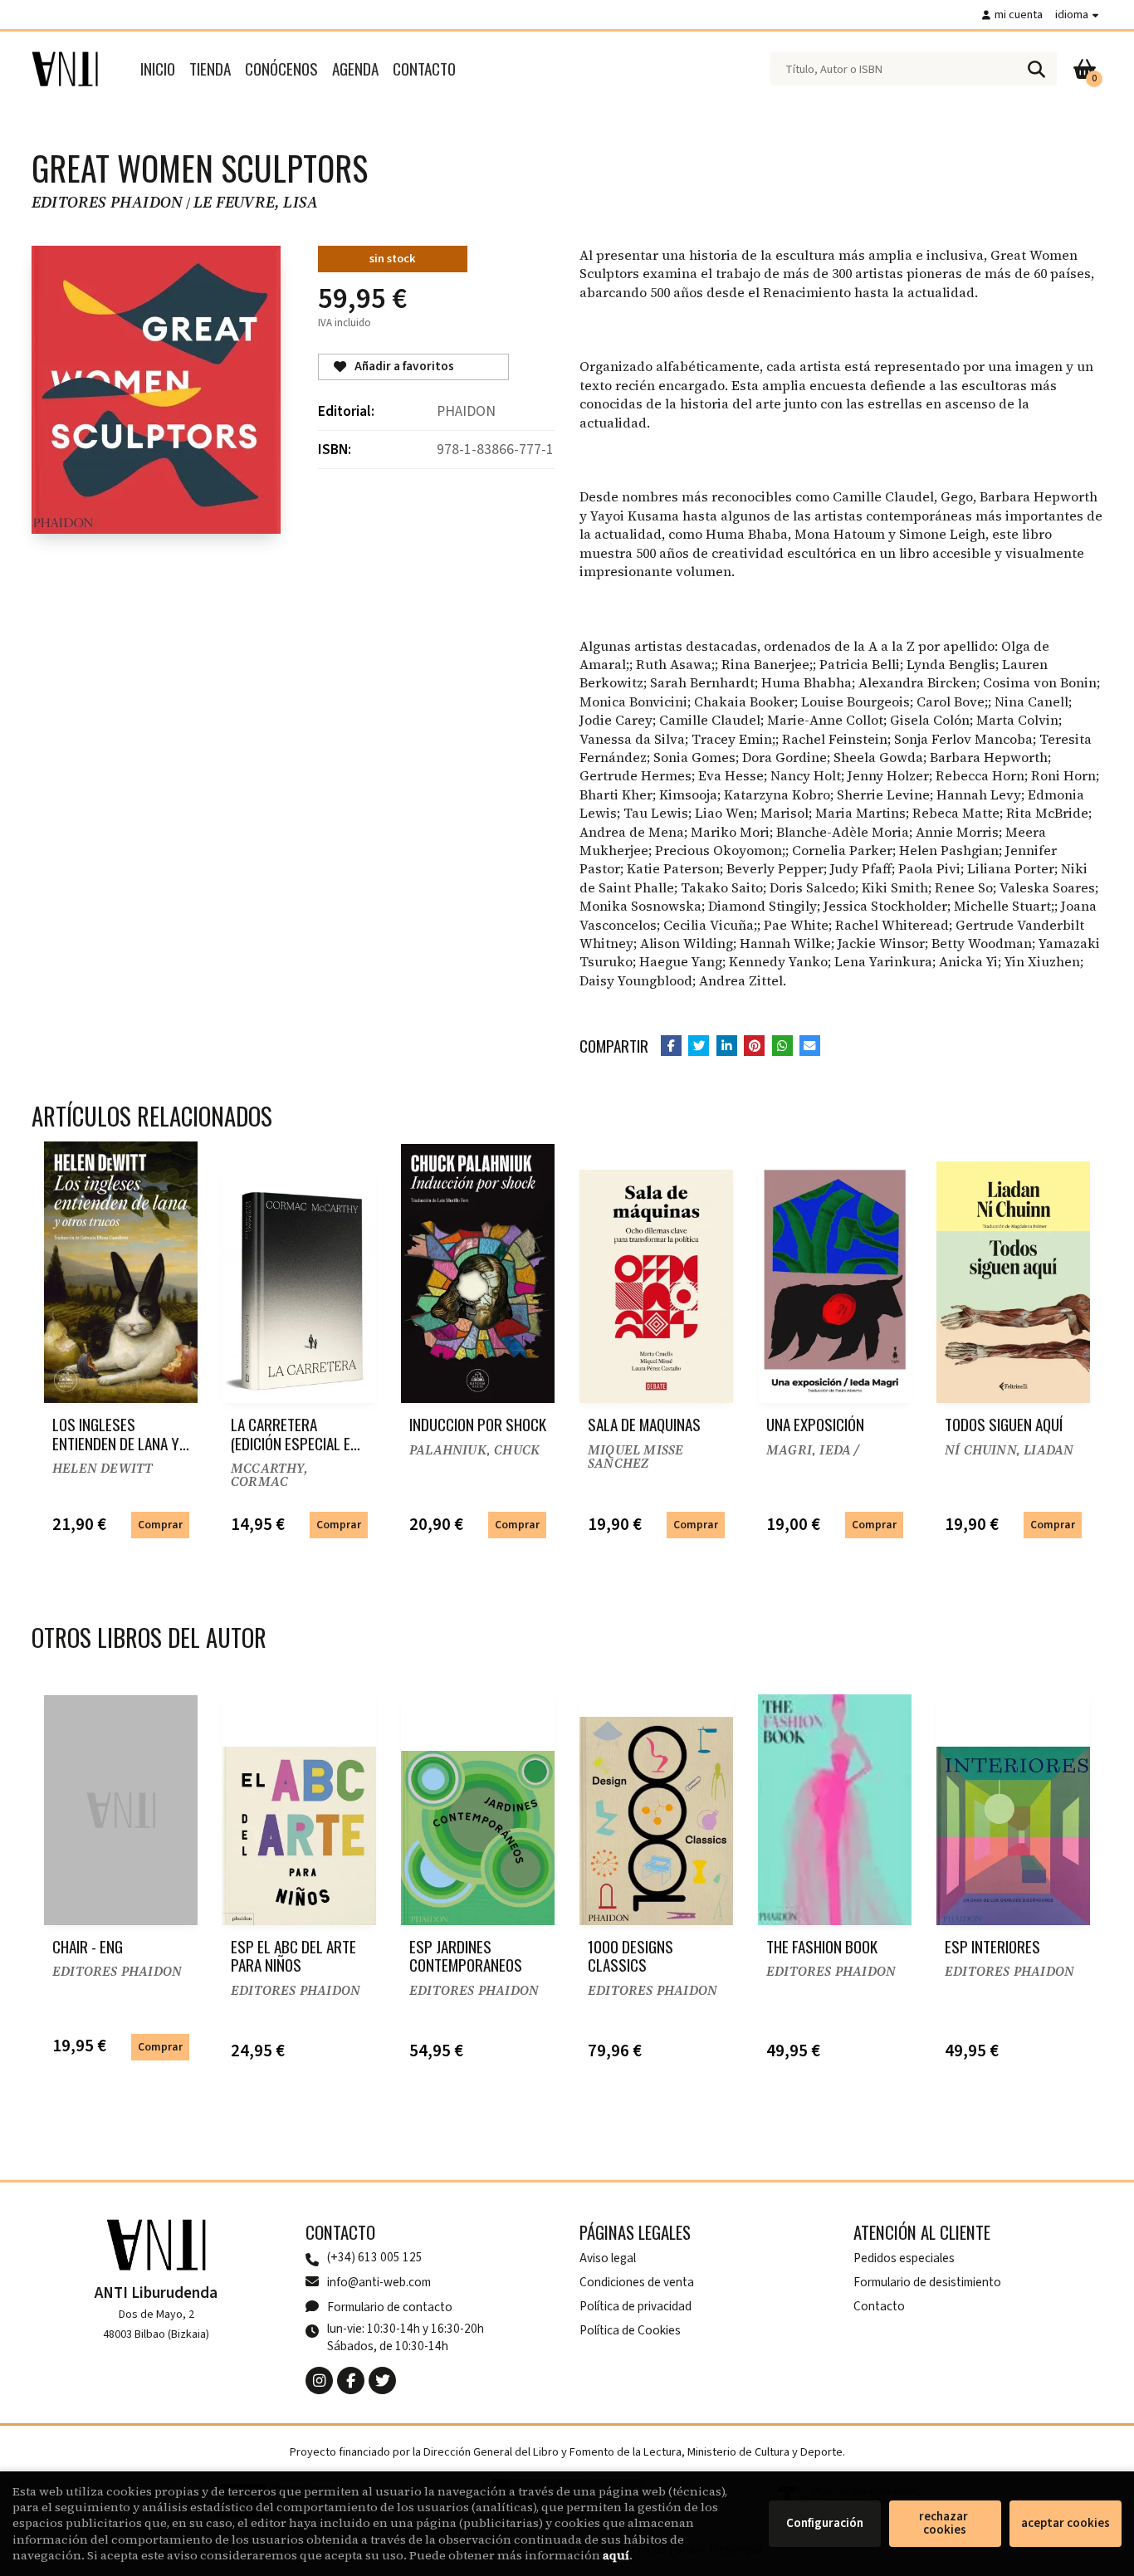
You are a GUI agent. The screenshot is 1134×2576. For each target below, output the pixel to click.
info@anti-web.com (379, 2282)
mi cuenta (1019, 15)
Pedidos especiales (904, 2258)
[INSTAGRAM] (319, 2380)
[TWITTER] (382, 2380)
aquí (616, 2555)
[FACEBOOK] (351, 2380)
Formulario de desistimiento (927, 2282)
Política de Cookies (630, 2330)
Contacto (879, 2306)
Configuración (825, 2523)
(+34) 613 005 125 (375, 2258)
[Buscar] (1036, 69)
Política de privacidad (635, 2306)
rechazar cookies (945, 2523)
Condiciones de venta (637, 2282)
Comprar (160, 1525)
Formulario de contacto (390, 2307)
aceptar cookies (1066, 2523)
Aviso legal (608, 2258)
